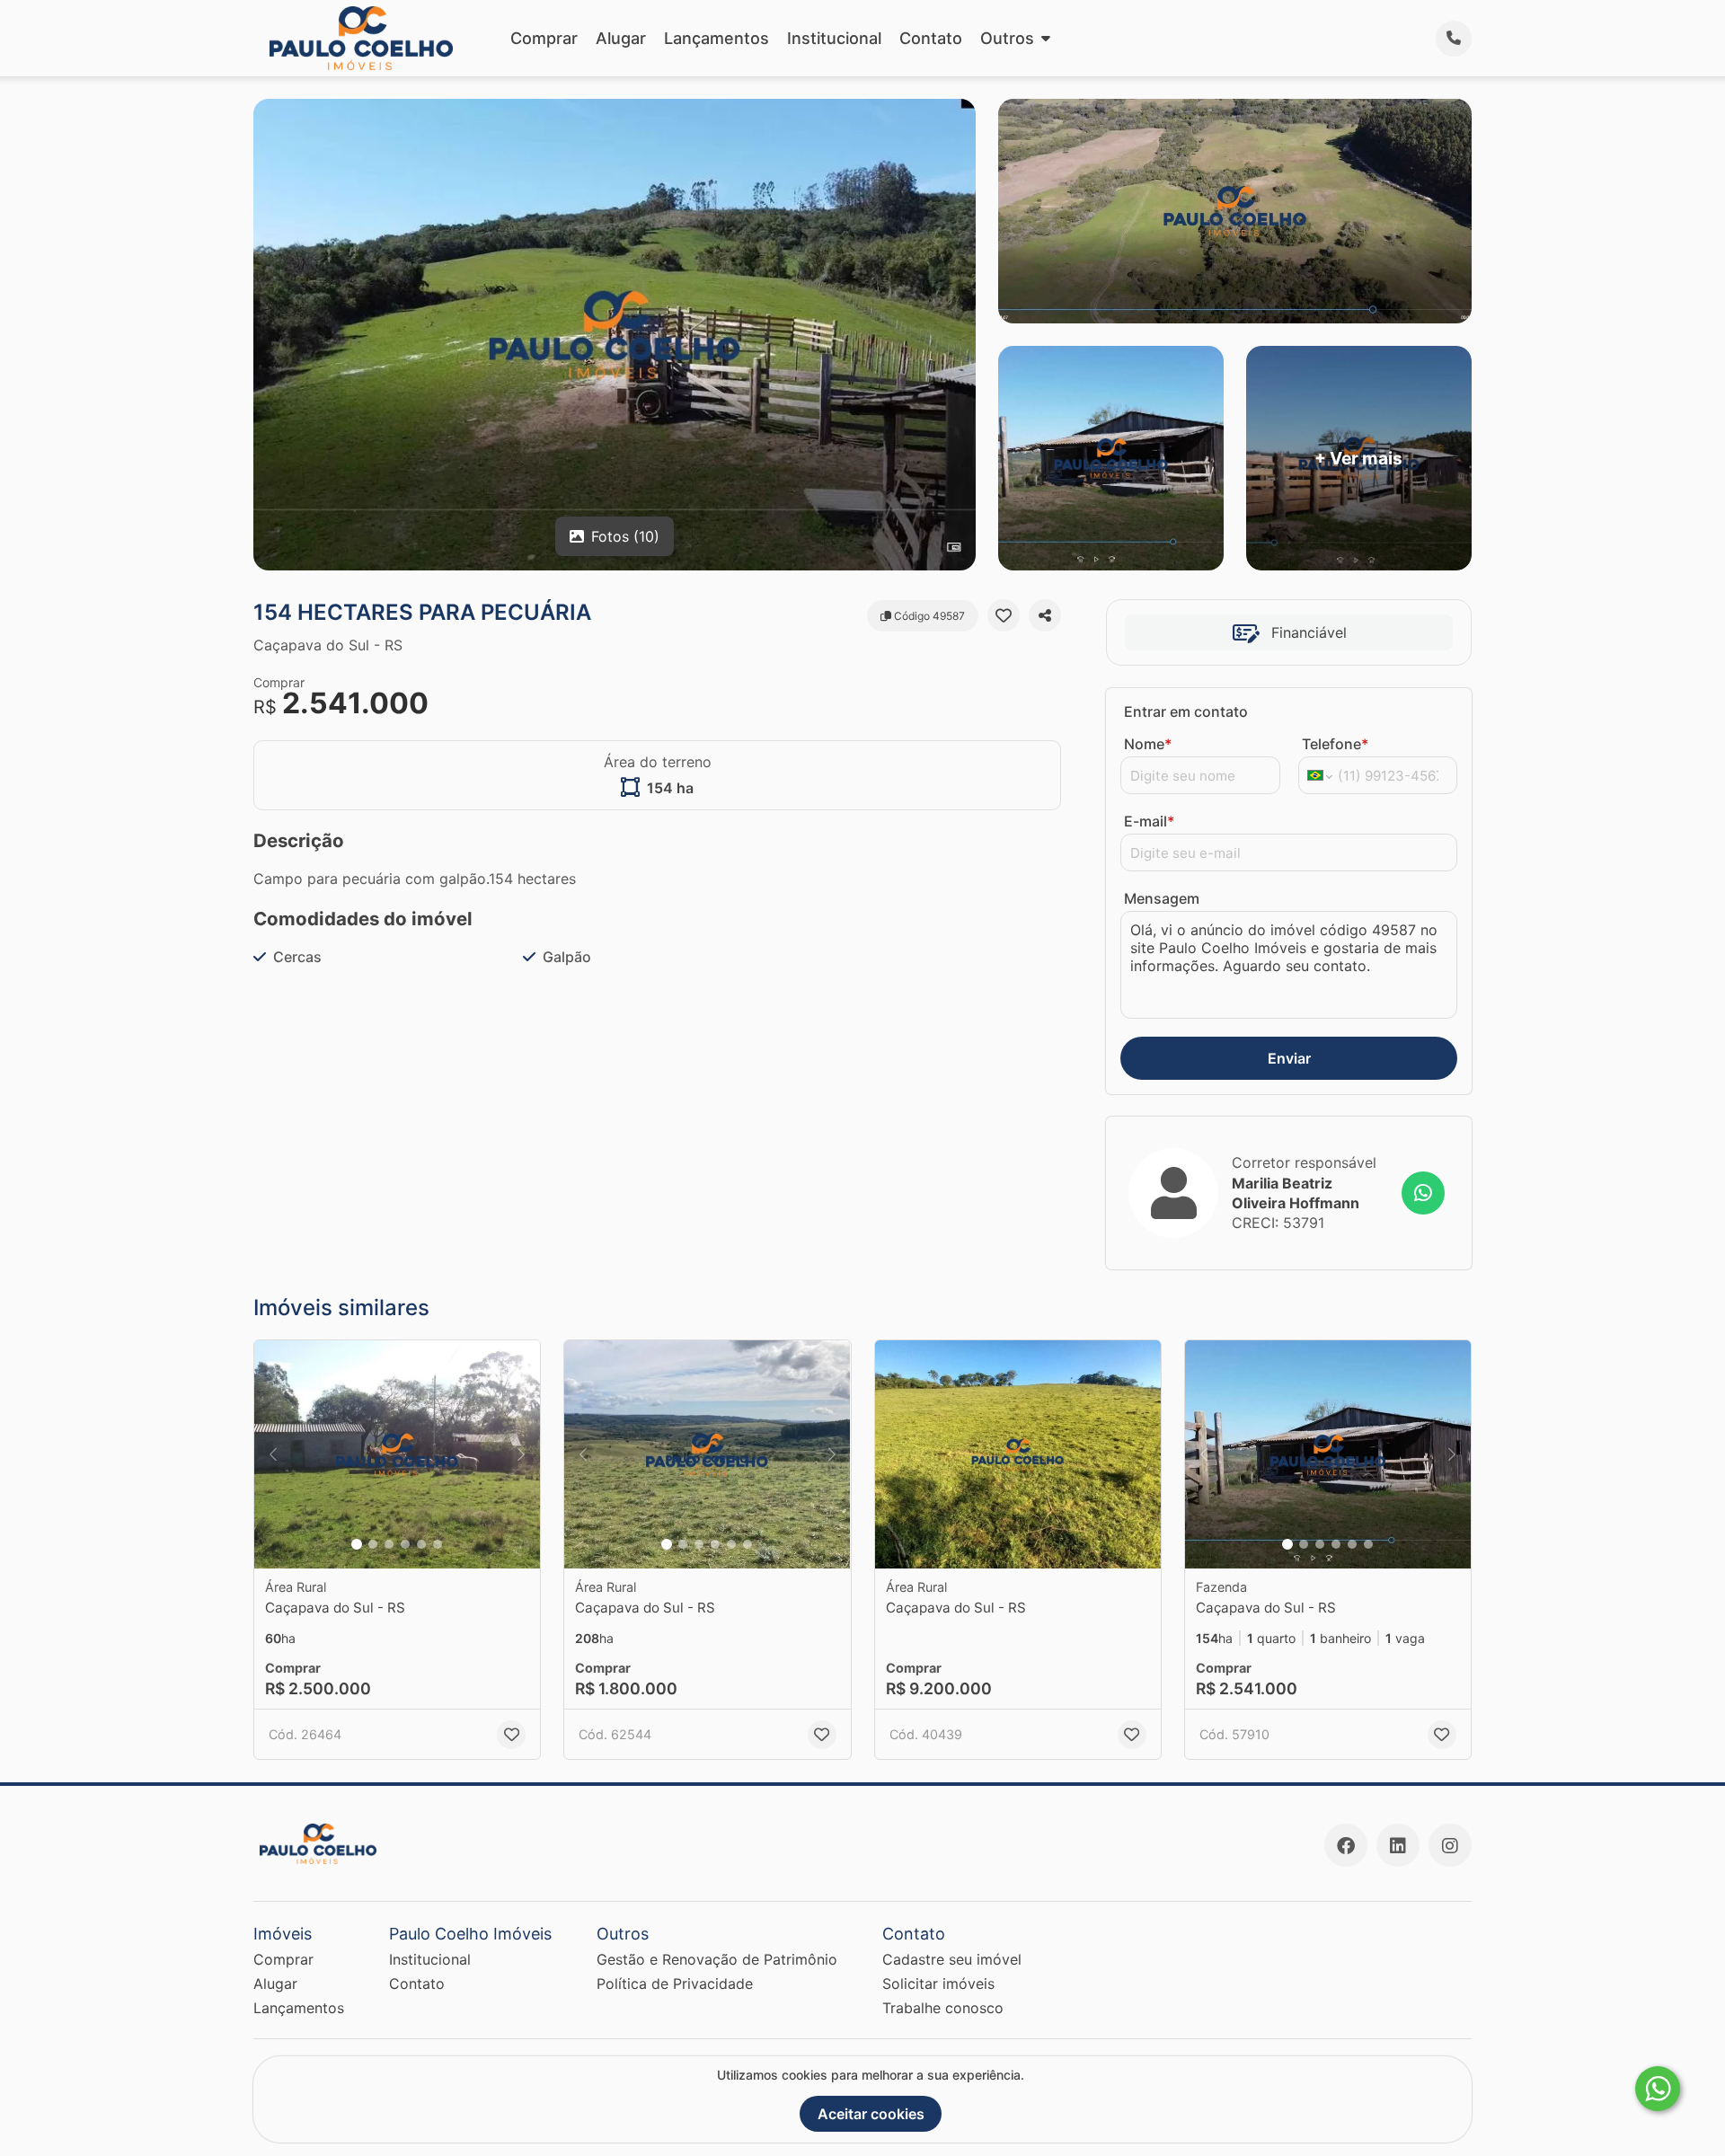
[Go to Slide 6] (438, 1544)
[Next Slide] (521, 1455)
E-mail (1149, 821)
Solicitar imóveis (938, 1984)
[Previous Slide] (273, 1455)
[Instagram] (1450, 1845)
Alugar (621, 38)
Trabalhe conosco (943, 2008)
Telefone (1335, 744)
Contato (931, 38)
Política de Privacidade (675, 1984)
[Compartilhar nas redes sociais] (1045, 615)
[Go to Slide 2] (373, 1544)
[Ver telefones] (1454, 39)
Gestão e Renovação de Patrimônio (717, 1959)
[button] (397, 1455)
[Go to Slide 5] (421, 1544)
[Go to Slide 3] (389, 1544)
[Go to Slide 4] (405, 1544)
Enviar (1289, 1058)
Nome (1148, 744)
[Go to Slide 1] (357, 1544)
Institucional (834, 38)
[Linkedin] (1398, 1845)
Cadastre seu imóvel (952, 1959)
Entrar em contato (1186, 711)
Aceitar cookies (871, 2114)
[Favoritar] (1004, 615)
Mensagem (1162, 898)
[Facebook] (1346, 1845)
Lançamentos (717, 38)
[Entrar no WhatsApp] (1423, 1193)
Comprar (544, 38)
